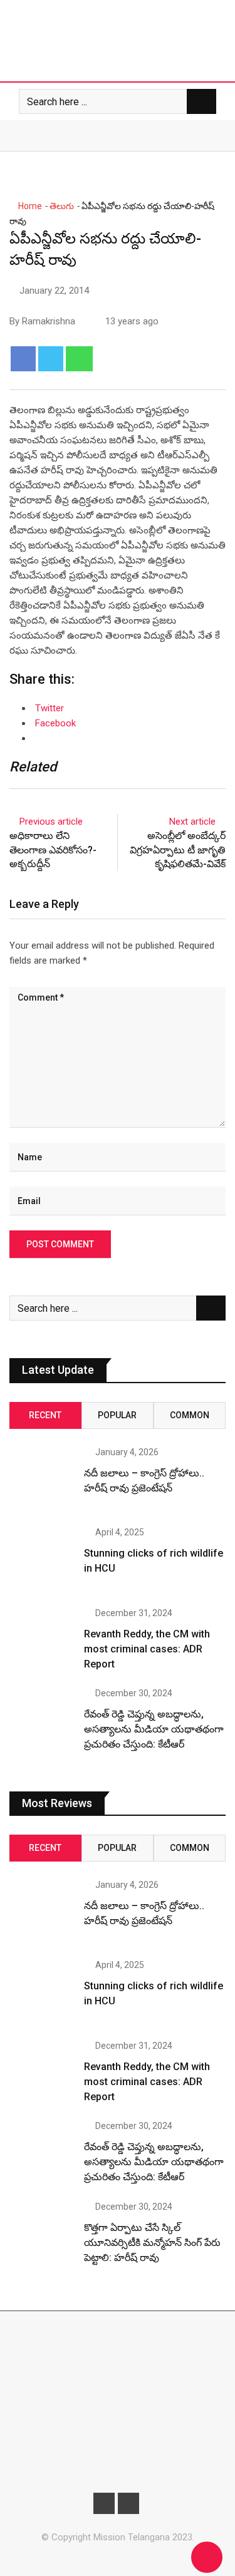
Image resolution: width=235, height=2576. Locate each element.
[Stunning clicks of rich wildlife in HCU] (42, 1560)
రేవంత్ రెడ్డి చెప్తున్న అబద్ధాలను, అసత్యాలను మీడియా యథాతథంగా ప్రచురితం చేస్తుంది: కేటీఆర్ (154, 1729)
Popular (117, 1415)
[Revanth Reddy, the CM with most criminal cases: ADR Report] (42, 1641)
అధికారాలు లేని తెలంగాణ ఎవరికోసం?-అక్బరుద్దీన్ (53, 850)
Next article (192, 822)
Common (190, 1415)
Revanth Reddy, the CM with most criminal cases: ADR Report (147, 1649)
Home (29, 206)
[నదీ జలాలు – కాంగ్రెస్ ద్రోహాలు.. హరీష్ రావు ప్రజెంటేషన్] (42, 1480)
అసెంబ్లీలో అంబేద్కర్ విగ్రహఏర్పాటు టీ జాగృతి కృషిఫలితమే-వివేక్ (178, 850)
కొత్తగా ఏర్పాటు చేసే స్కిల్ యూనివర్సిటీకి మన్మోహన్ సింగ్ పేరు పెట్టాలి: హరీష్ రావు (152, 2243)
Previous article (51, 822)
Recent (45, 1415)
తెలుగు (62, 206)
